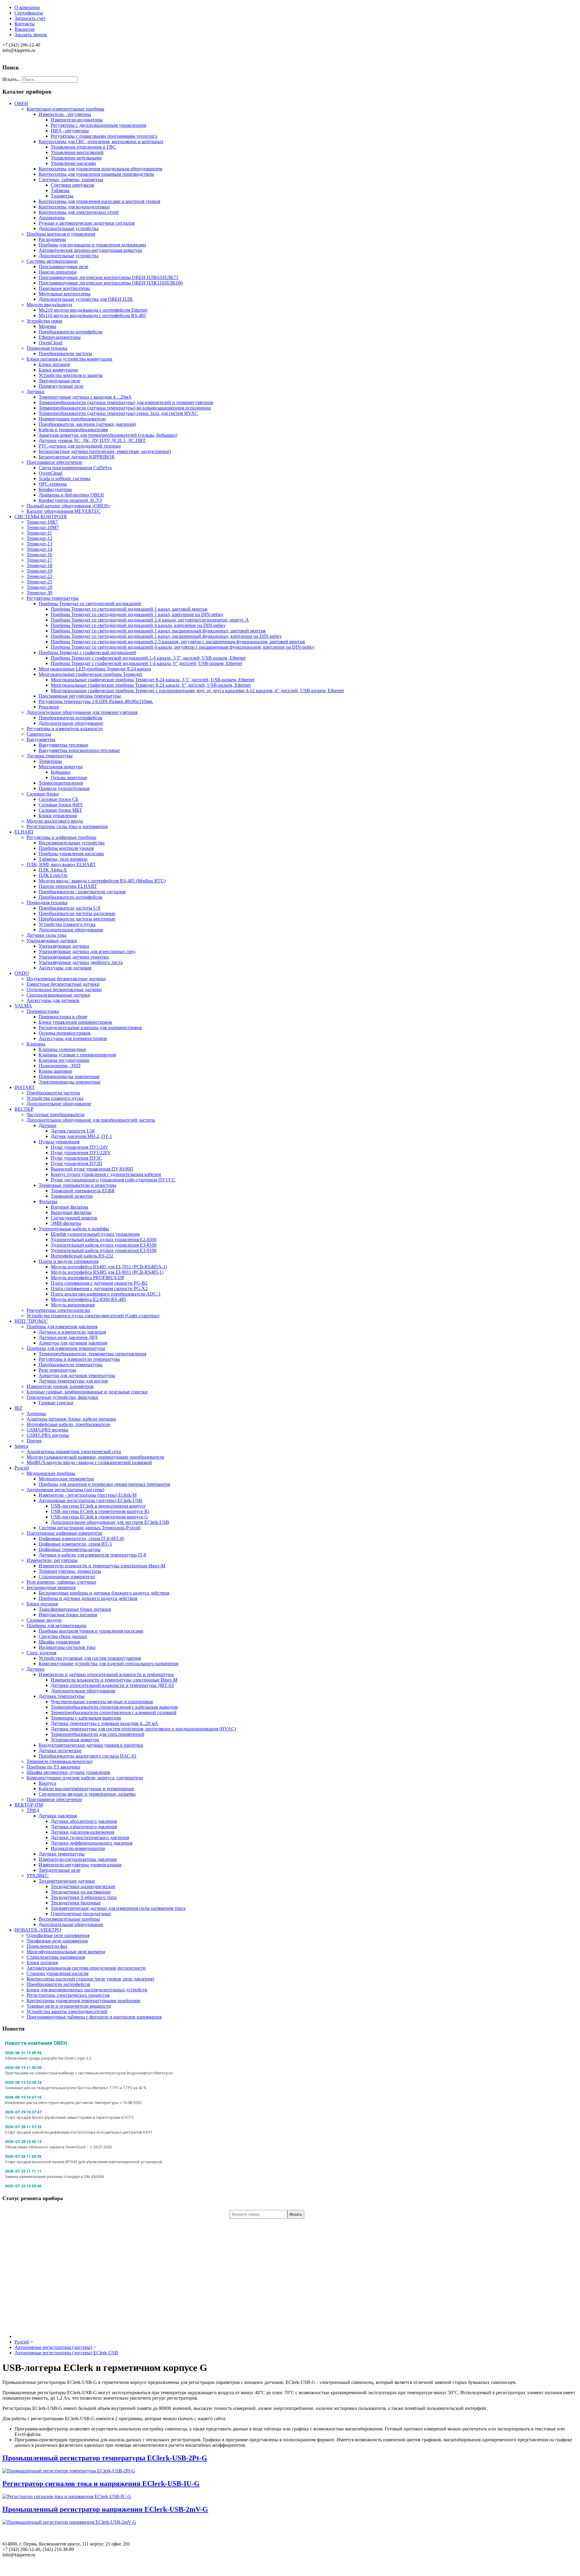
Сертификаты (29, 13)
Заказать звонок (31, 35)
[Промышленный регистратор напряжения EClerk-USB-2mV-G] (69, 2522)
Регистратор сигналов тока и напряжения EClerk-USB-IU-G (101, 2484)
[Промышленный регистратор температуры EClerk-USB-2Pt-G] (69, 2471)
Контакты (25, 24)
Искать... (11, 79)
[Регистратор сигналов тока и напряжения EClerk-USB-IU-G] (67, 2496)
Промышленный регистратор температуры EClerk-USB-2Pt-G (105, 2458)
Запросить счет (30, 18)
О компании (27, 7)
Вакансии (25, 29)
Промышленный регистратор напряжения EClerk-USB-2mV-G (105, 2509)
